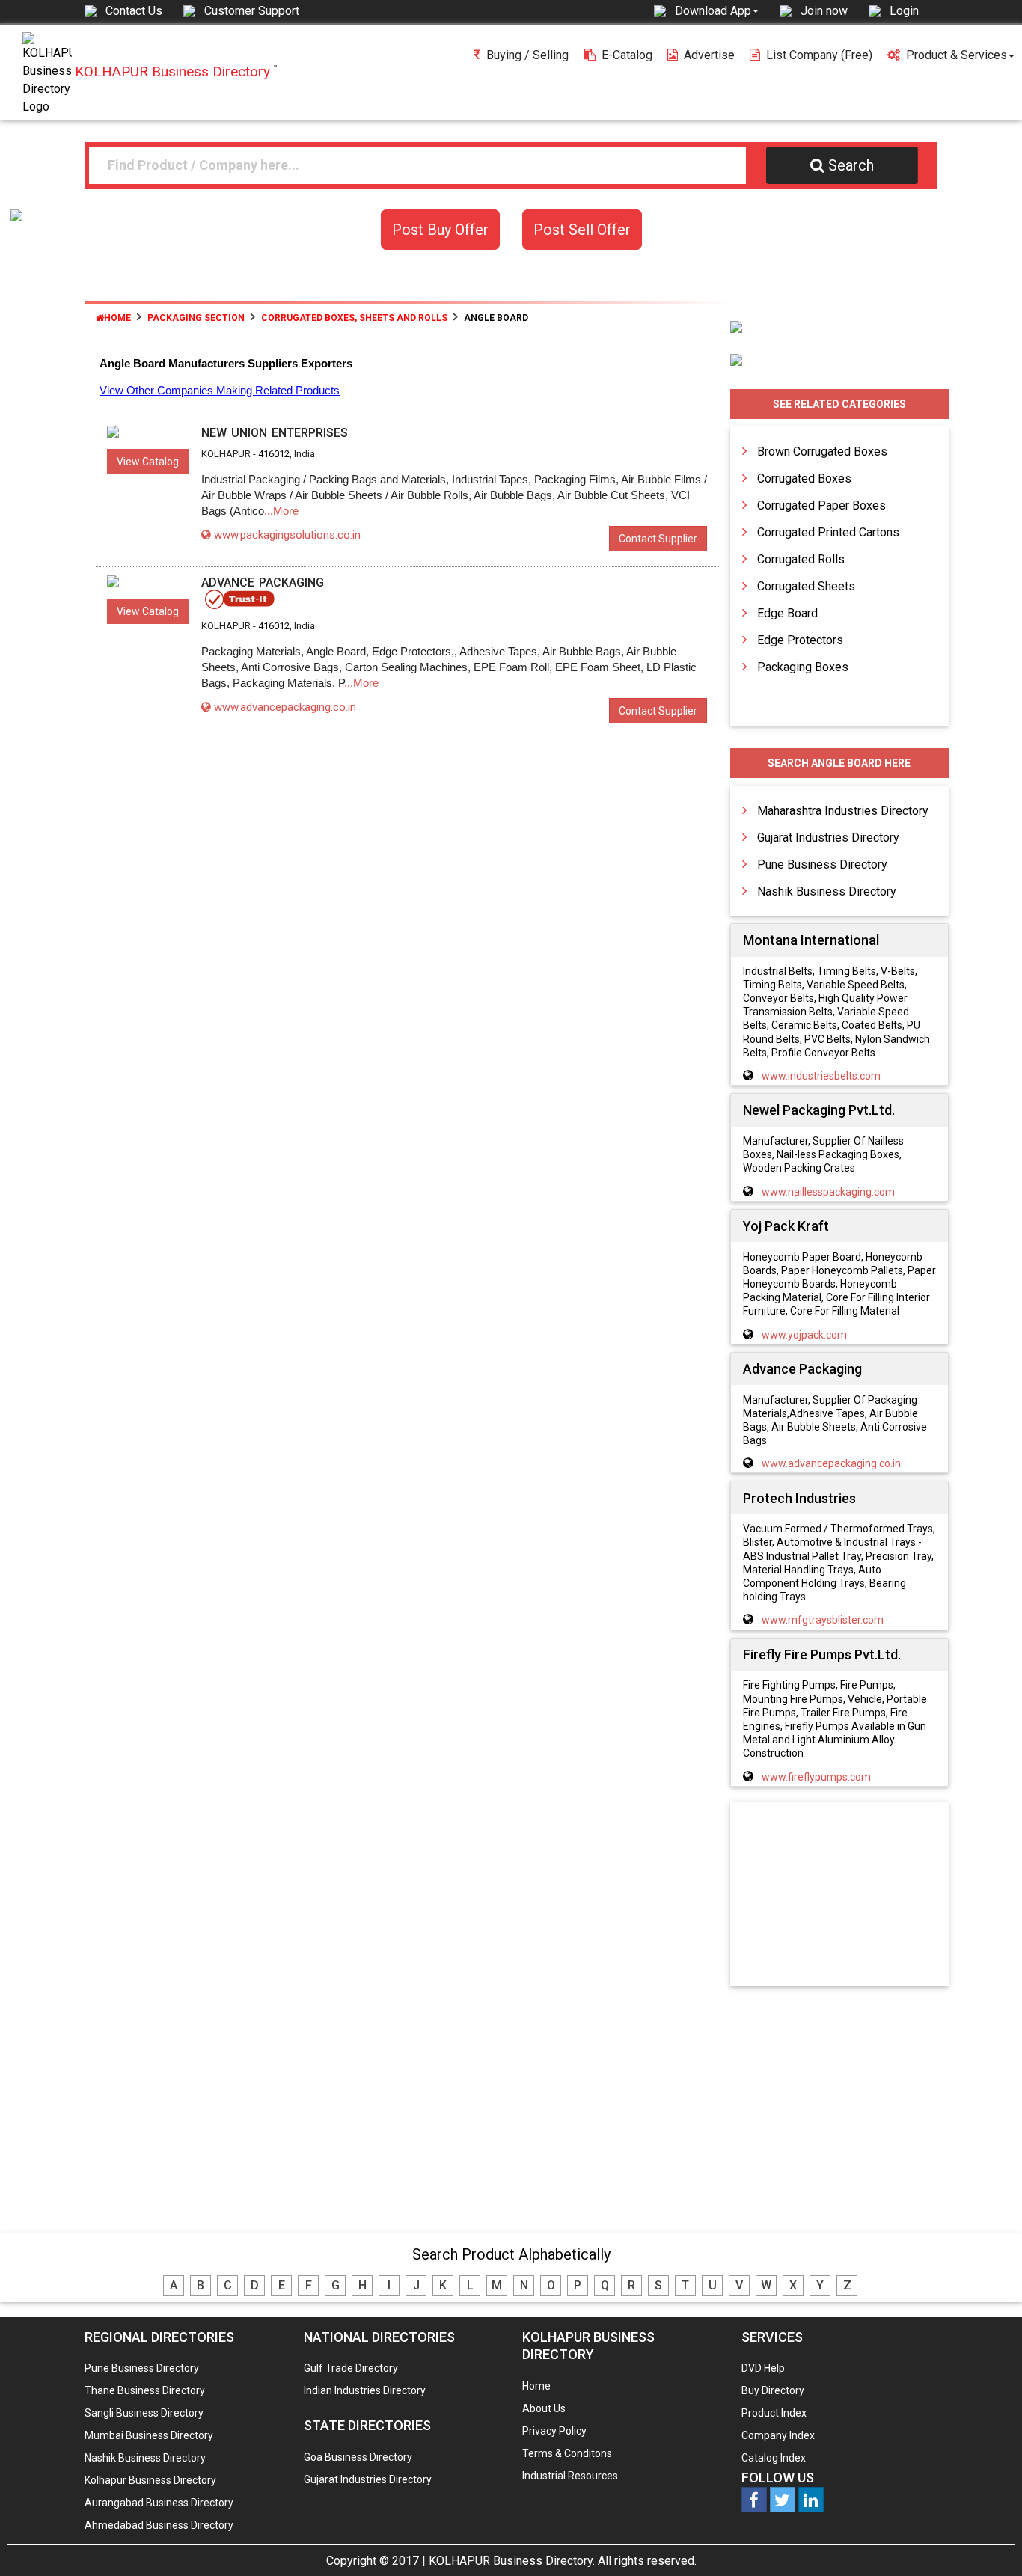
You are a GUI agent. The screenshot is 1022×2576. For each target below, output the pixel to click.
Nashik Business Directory (827, 891)
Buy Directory (773, 2390)
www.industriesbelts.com (821, 1076)
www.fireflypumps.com (816, 1777)
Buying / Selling (527, 55)
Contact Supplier (658, 539)
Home (117, 318)
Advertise (709, 55)
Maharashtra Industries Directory (843, 811)
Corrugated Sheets (806, 586)
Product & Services (957, 55)
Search (851, 165)
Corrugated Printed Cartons (828, 532)
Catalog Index (774, 2458)
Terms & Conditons (567, 2453)
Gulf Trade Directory (351, 2368)
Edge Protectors (800, 640)
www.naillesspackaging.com (828, 1192)
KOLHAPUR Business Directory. (512, 2561)
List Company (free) (819, 55)
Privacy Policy (554, 2431)
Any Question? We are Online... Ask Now (988, 2541)
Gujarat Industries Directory (828, 838)
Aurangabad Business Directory (159, 2503)
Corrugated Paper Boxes (821, 505)
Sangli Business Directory (144, 2413)
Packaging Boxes (803, 667)
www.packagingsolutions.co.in (287, 535)
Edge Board (787, 613)
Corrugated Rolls (801, 559)
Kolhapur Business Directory (150, 2480)
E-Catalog (627, 55)
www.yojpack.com (804, 1335)
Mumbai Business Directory (149, 2435)
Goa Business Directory (358, 2457)
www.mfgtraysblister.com (823, 1620)
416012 (274, 454)
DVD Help (763, 2368)
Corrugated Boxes (804, 478)
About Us (544, 2408)
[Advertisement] (839, 1895)
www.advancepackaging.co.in (285, 707)
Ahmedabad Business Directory (159, 2525)
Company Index (778, 2435)
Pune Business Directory (822, 865)
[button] (717, 10)
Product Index (774, 2413)
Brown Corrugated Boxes (822, 452)
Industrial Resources (570, 2476)
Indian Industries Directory (365, 2390)
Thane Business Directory (145, 2390)
